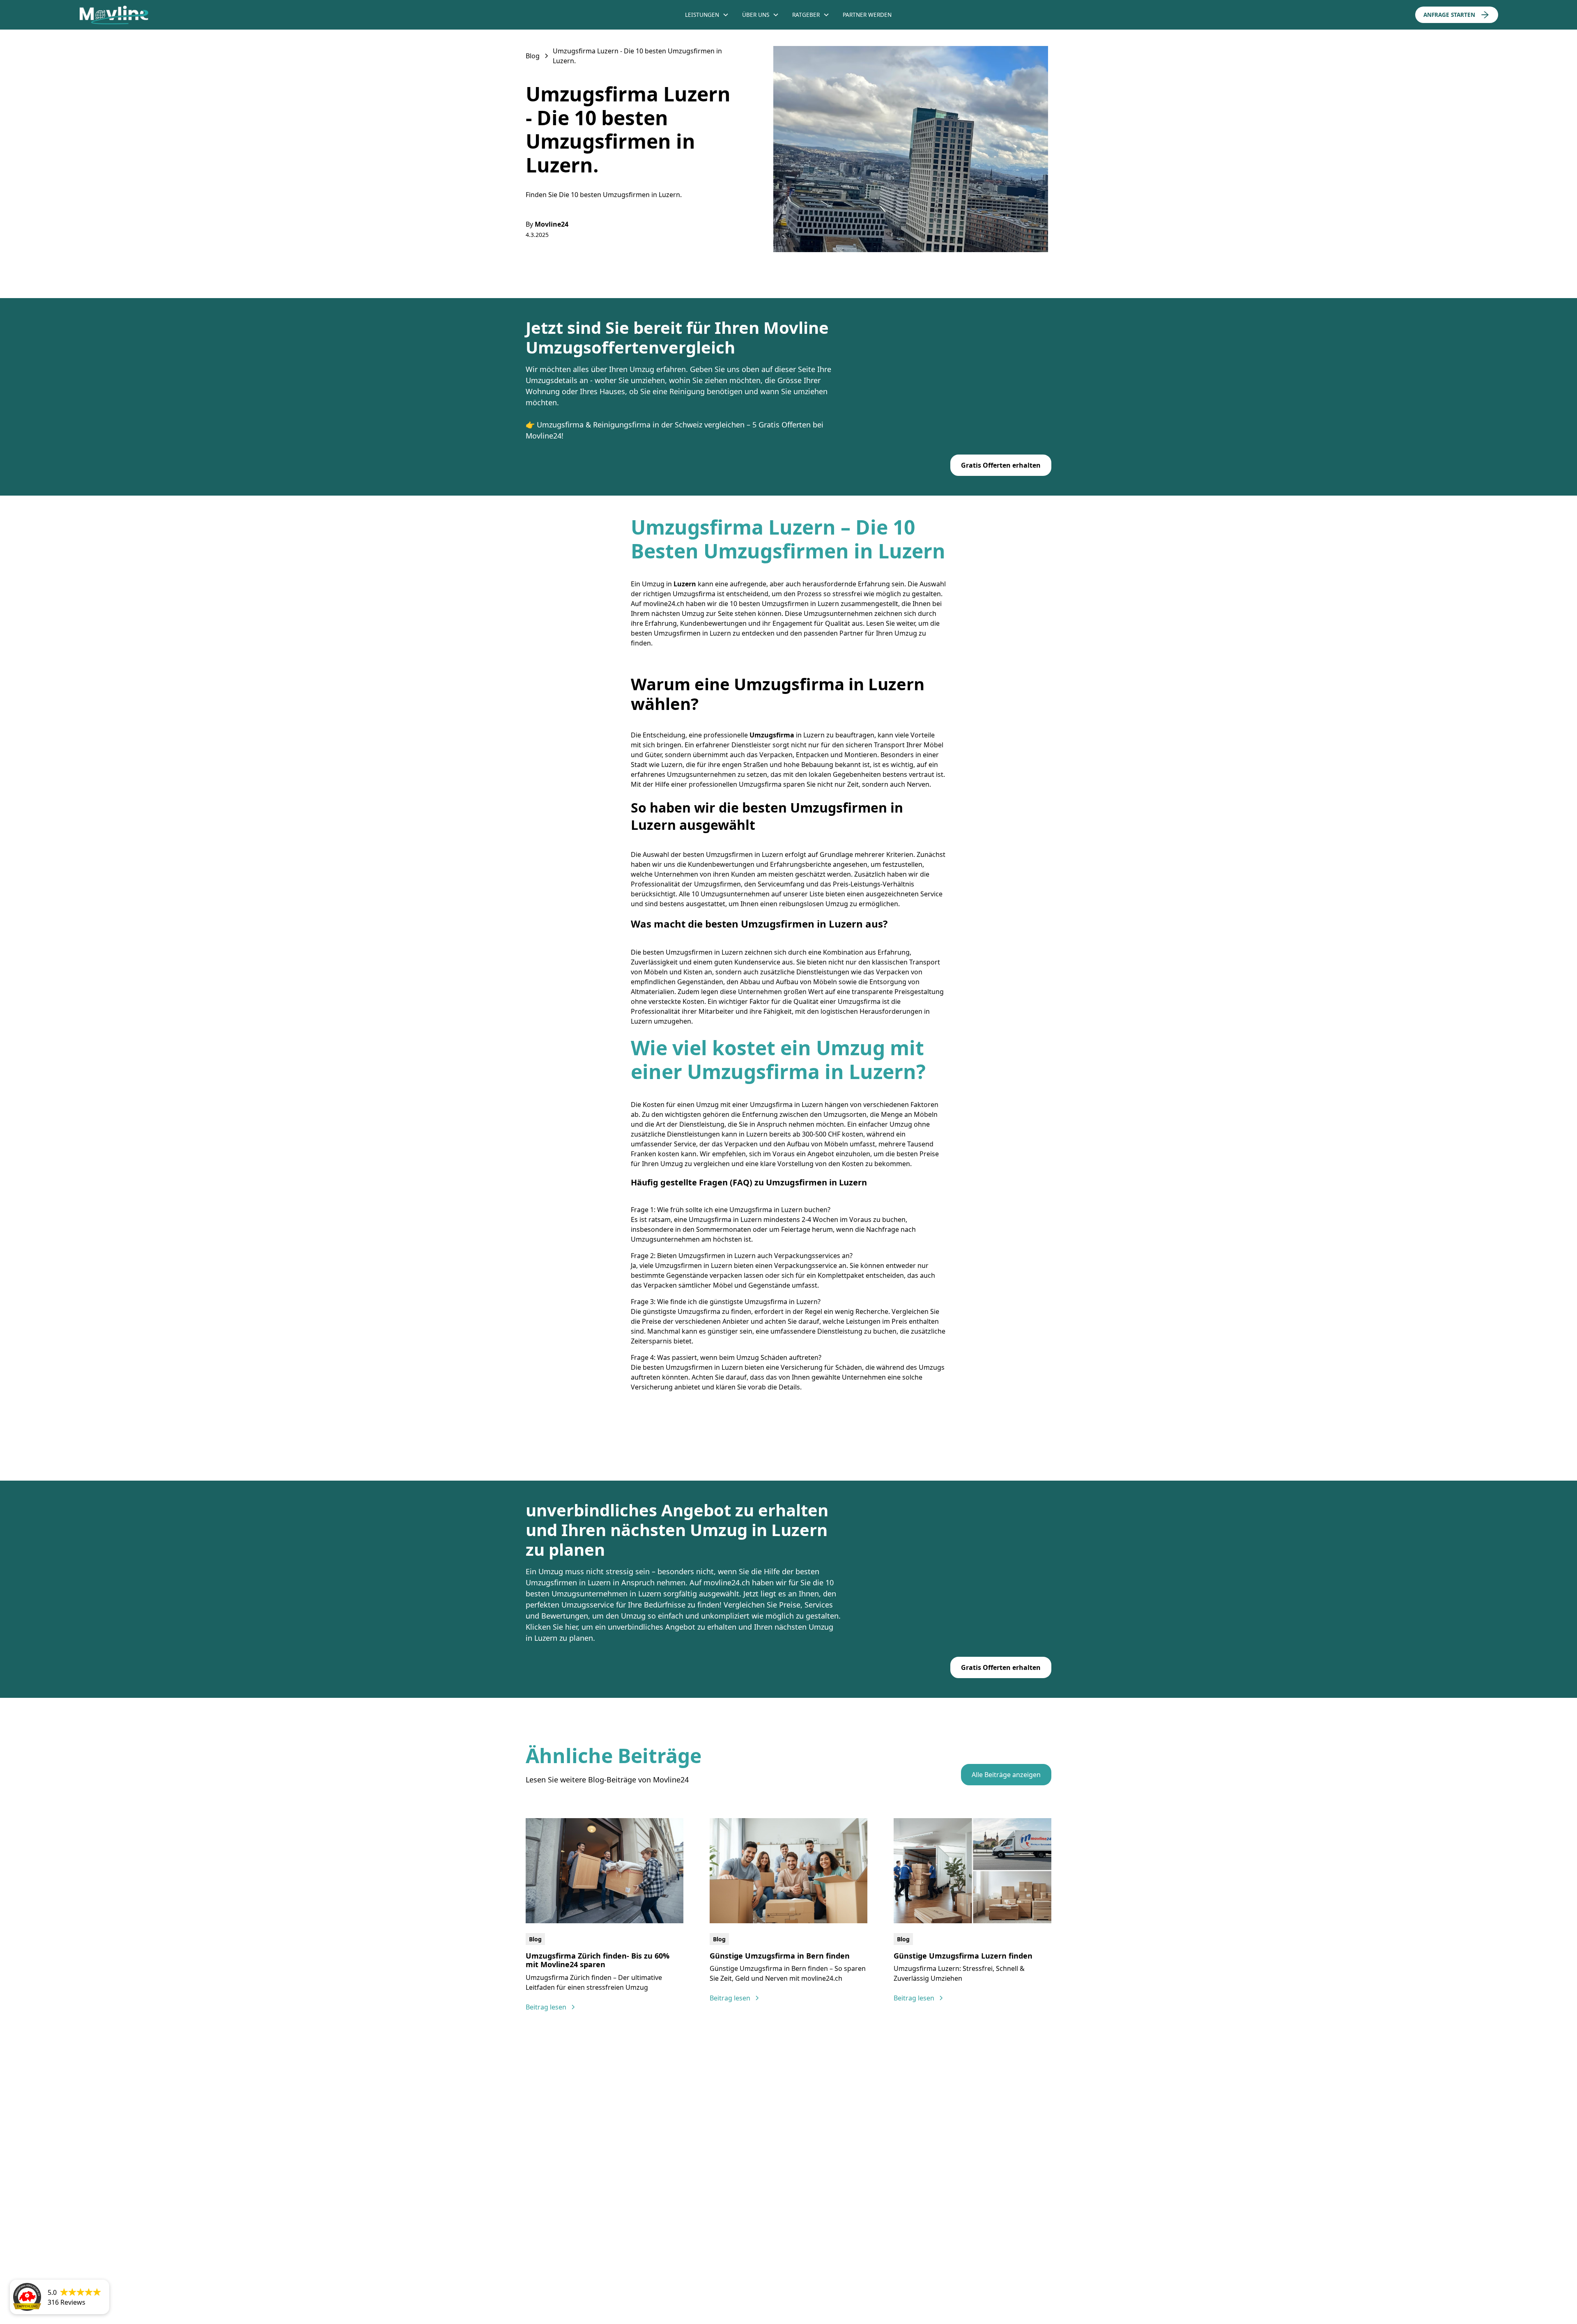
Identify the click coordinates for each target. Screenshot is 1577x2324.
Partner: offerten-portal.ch (1139, 2275)
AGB (957, 2275)
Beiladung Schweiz (907, 2279)
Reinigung (863, 2141)
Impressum (1062, 2275)
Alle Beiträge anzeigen (1006, 1775)
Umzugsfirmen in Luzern (704, 952)
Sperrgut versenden (860, 2279)
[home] (230, 15)
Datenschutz (1005, 2275)
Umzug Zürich (976, 2141)
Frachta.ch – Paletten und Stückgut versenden (783, 2279)
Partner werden (867, 15)
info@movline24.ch (787, 2181)
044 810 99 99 (779, 2165)
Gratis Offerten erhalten (1001, 465)
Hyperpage (582, 2287)
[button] (707, 15)
